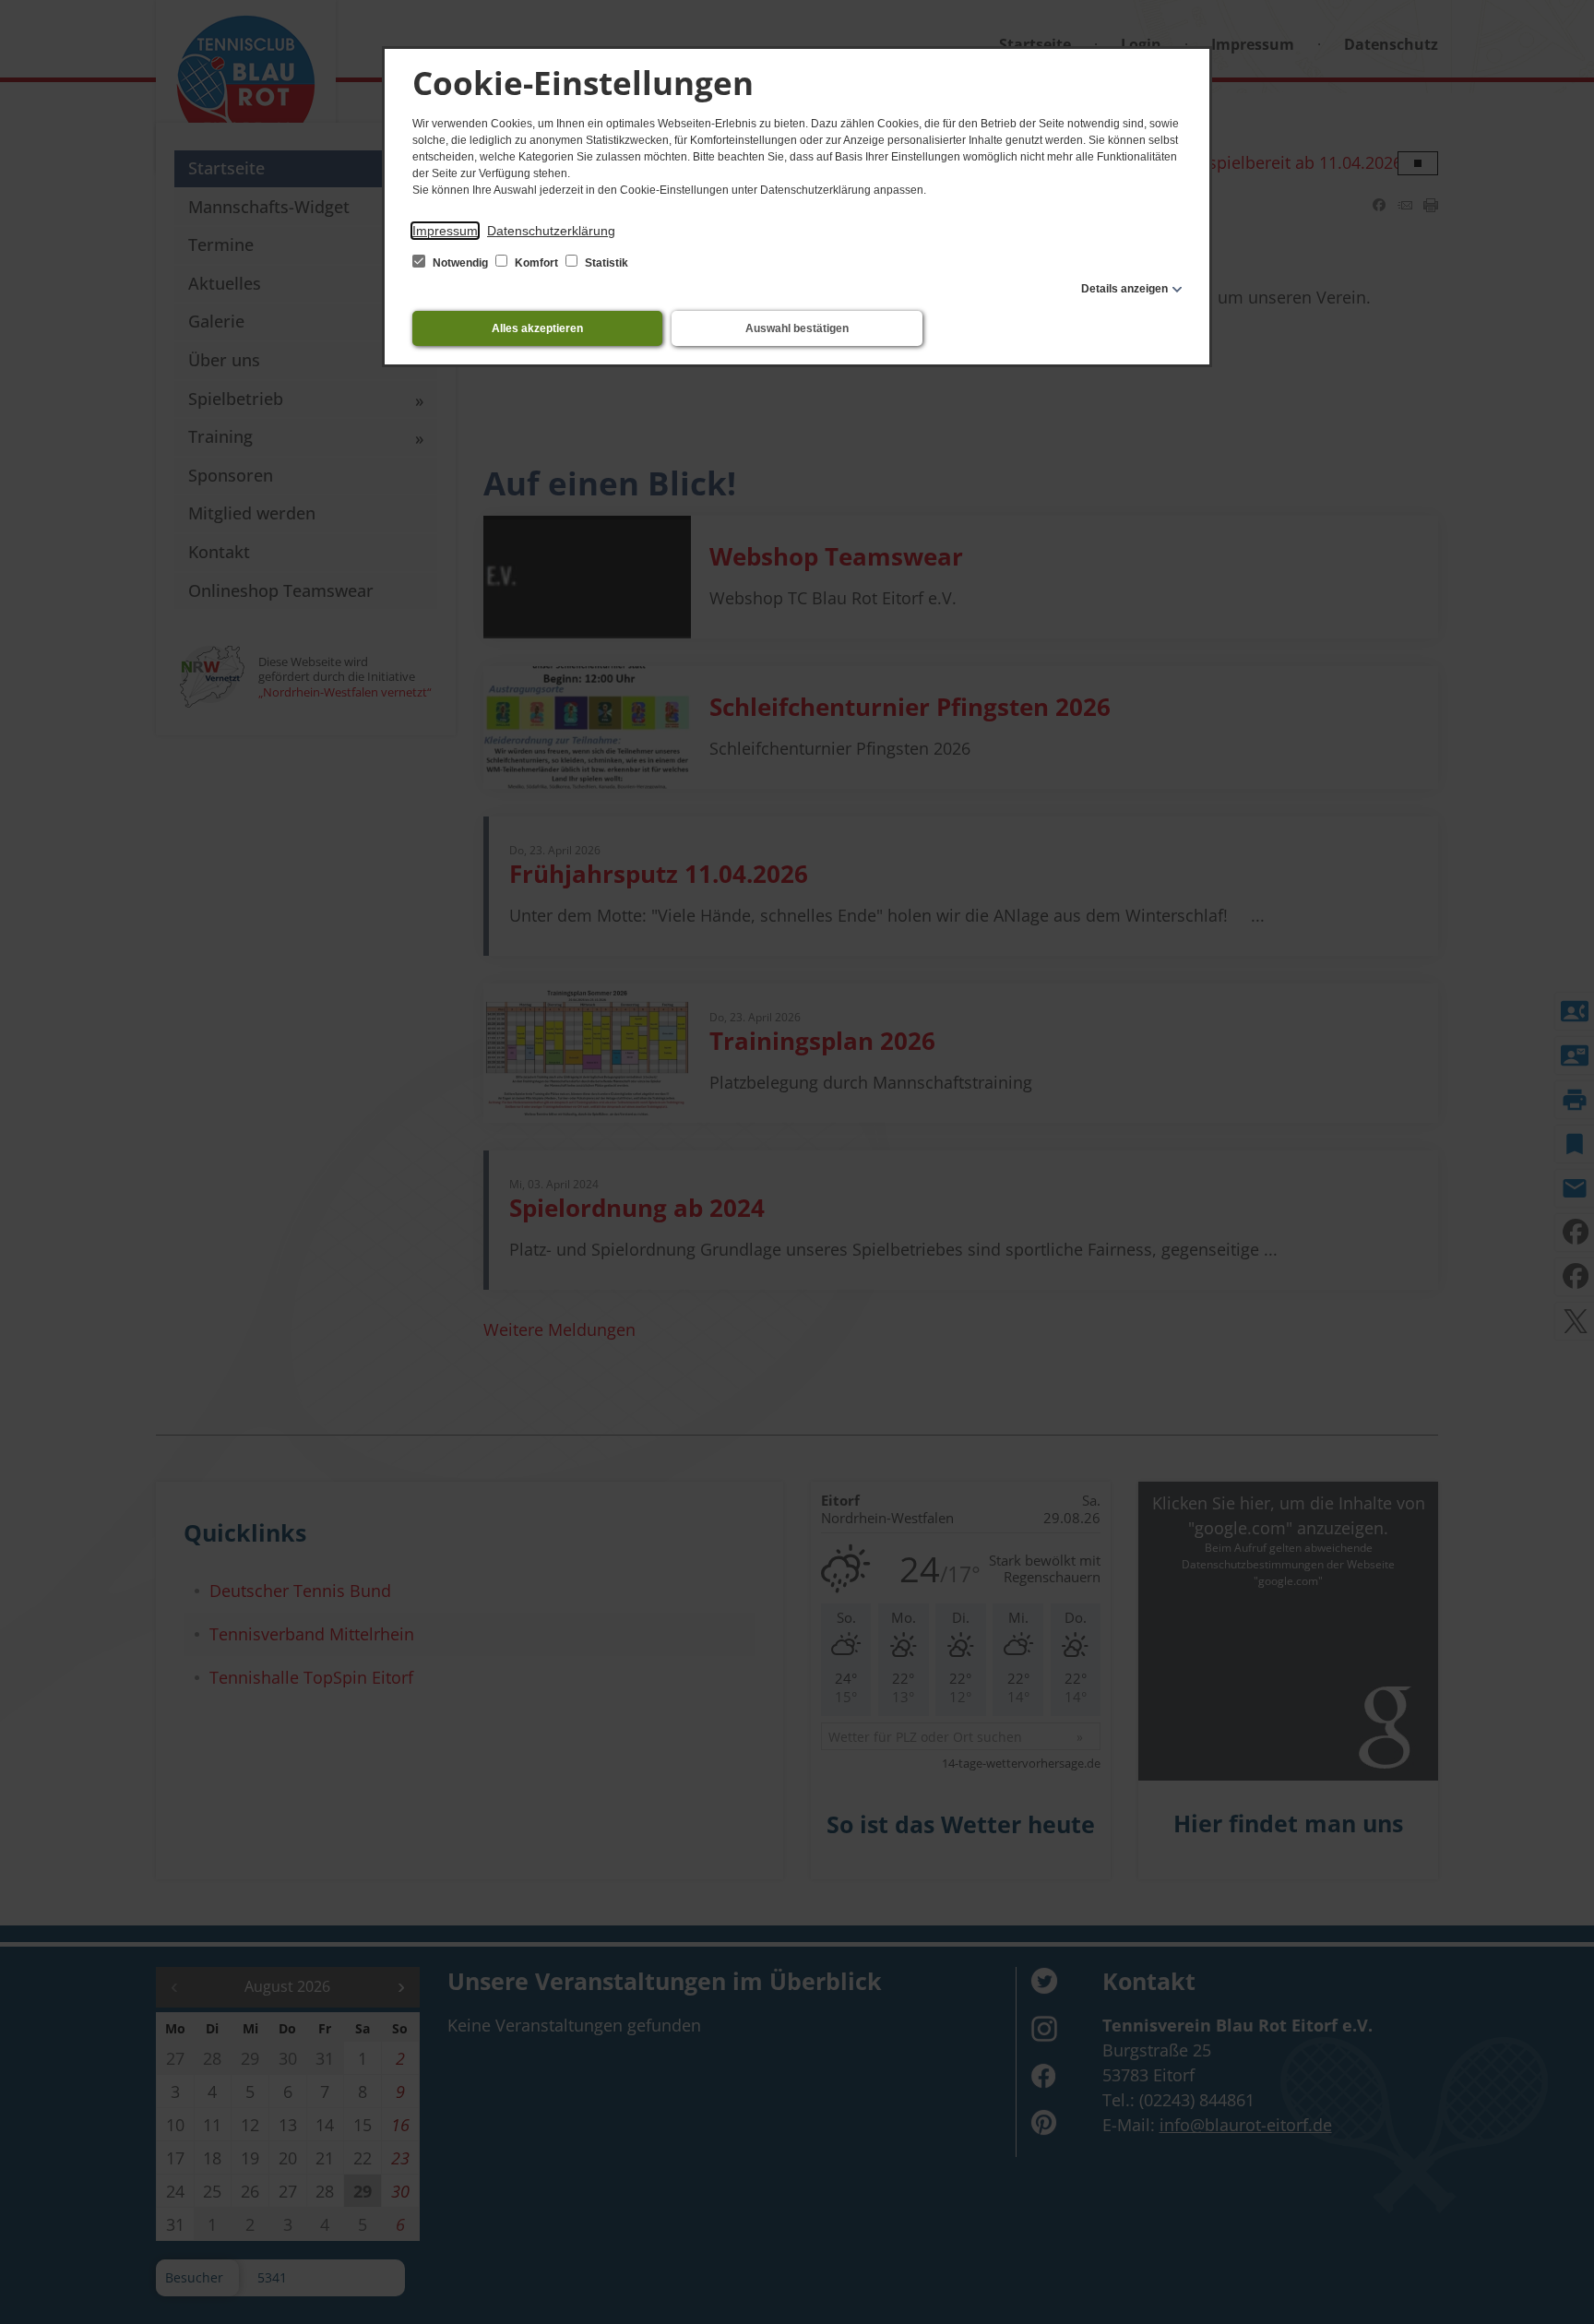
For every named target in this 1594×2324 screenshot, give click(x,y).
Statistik (605, 263)
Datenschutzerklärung (551, 231)
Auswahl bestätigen (797, 328)
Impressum (445, 231)
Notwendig (460, 263)
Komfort (536, 263)
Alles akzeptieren (537, 328)
